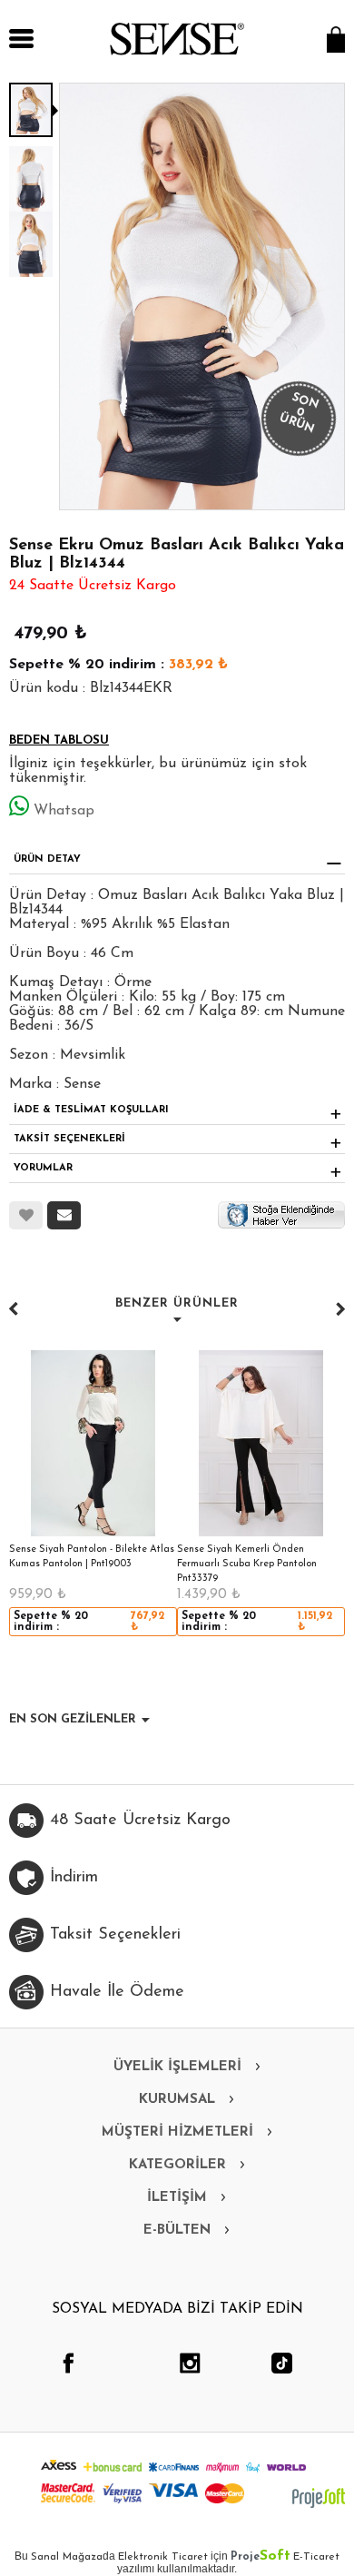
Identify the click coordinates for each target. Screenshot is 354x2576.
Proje (261, 2557)
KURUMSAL (177, 2100)
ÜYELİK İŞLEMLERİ (177, 2067)
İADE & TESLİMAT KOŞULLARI (91, 1110)
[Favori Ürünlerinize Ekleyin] (26, 1215)
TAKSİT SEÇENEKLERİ (69, 1139)
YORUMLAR (43, 1168)
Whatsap (64, 811)
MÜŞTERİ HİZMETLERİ (177, 2132)
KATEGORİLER (177, 2165)
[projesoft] (319, 2498)
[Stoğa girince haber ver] (281, 1214)
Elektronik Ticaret (163, 2557)
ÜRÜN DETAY (47, 859)
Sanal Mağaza (67, 2557)
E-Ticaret (316, 2557)
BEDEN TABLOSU (59, 740)
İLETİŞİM (177, 2198)
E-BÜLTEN (177, 2231)
